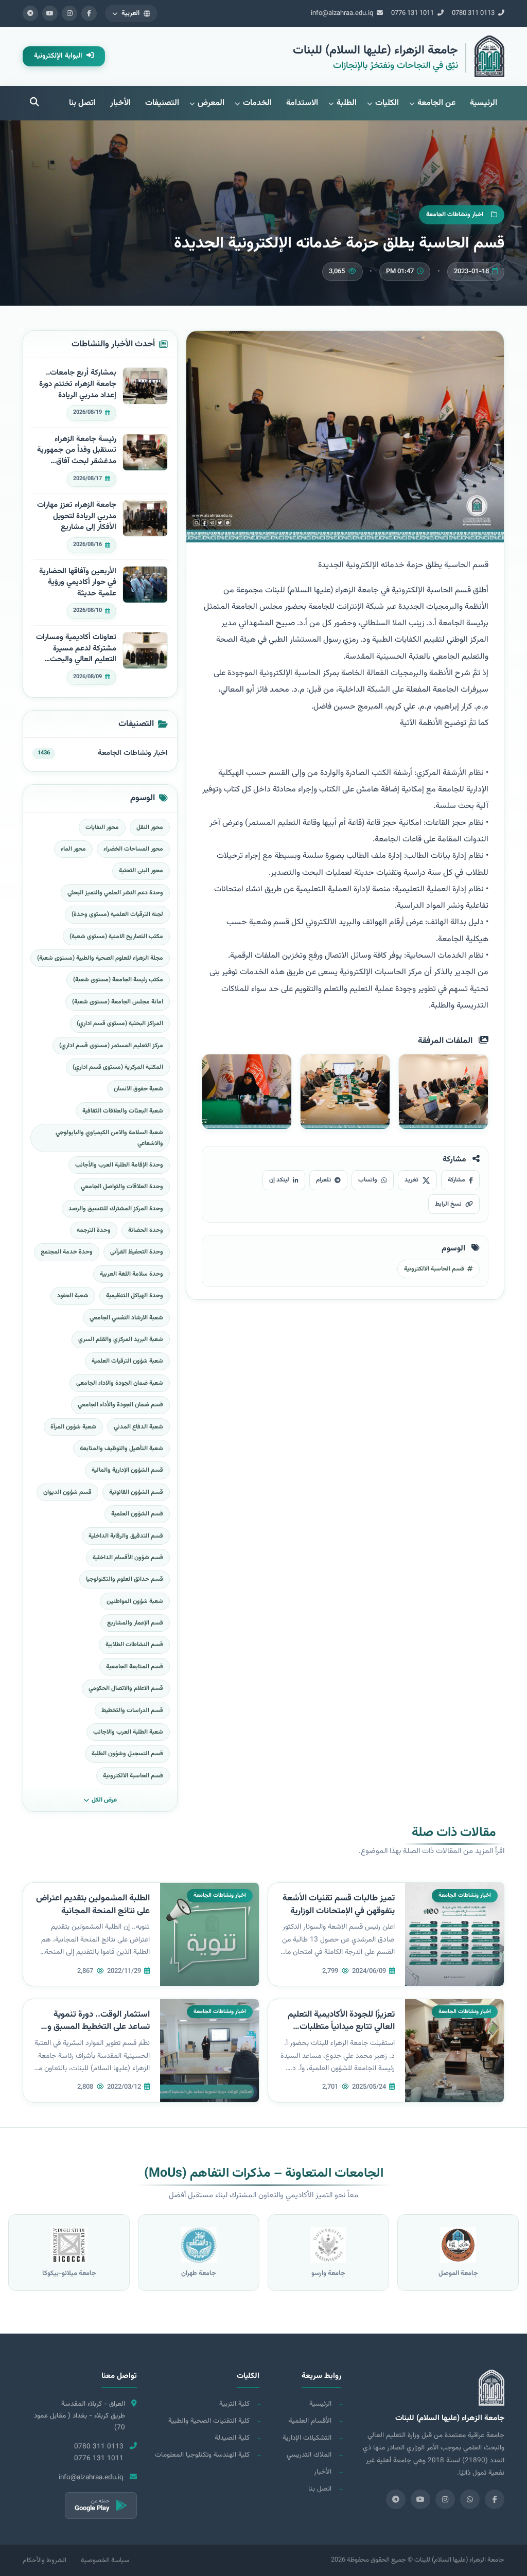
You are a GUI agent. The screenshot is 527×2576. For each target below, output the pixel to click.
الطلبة (347, 103)
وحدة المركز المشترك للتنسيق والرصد (116, 1209)
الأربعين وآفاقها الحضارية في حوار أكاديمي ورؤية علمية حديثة (78, 583)
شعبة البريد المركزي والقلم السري (121, 1339)
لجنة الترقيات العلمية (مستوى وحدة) (117, 914)
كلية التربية (234, 2404)
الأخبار (120, 103)
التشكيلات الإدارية (307, 2438)
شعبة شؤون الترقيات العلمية (127, 1361)
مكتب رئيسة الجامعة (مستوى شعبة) (118, 980)
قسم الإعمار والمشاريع (135, 1623)
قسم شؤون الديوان (67, 1492)
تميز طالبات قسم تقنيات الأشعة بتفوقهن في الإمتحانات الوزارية (339, 1905)
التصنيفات (162, 103)
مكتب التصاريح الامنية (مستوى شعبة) (116, 937)
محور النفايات (102, 827)
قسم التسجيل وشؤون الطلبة (127, 1754)
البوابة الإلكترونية (59, 56)
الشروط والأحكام (45, 2561)
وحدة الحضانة (146, 1230)
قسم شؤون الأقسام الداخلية (128, 1558)
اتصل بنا (82, 103)
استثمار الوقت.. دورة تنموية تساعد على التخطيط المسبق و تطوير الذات (99, 2027)
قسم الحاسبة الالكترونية (133, 1776)
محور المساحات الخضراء (133, 849)
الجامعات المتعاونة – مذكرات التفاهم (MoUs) (264, 2174)
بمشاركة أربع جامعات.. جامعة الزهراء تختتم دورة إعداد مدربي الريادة (78, 384)
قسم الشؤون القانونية (136, 1492)
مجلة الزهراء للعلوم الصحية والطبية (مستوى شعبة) (100, 958)
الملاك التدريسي (309, 2455)
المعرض (211, 103)
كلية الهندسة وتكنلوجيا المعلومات (202, 2455)
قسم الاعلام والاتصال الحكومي (126, 1688)
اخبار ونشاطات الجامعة (133, 753)
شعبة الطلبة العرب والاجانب (128, 1732)
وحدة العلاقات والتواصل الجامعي (122, 1187)
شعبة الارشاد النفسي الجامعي (126, 1318)
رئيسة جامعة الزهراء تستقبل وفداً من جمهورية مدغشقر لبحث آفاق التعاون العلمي (77, 451)
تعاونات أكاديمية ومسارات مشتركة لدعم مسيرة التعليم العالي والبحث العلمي (76, 649)
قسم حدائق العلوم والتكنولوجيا (125, 1579)
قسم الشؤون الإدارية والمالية (127, 1470)
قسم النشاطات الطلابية (134, 1645)
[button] (131, 13)
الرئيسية (484, 103)
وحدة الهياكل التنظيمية (135, 1296)
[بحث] (34, 103)
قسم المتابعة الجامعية (135, 1667)
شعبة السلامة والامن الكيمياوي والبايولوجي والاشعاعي (109, 1138)
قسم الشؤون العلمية (137, 1514)
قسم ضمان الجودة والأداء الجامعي (120, 1405)
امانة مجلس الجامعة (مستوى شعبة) (118, 1002)
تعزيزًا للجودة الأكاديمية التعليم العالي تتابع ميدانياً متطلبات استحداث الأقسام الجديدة (341, 2027)
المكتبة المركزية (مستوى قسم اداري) (118, 1067)
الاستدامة (302, 103)
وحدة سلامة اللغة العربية (131, 1274)
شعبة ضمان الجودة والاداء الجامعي (120, 1383)
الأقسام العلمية (310, 2421)
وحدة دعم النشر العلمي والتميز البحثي (115, 893)
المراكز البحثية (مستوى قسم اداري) (120, 1024)
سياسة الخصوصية (105, 2561)
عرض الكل (104, 1800)
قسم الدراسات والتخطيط (132, 1710)
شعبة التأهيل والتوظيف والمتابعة (121, 1449)
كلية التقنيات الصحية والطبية (209, 2421)
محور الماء (73, 849)
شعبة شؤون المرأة (73, 1427)
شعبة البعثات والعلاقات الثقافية (123, 1111)
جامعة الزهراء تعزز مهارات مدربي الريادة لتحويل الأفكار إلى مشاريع (77, 516)
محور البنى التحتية (141, 871)
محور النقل (150, 827)
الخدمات (257, 103)
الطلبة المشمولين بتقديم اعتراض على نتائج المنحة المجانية (93, 1905)
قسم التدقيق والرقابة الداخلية (126, 1536)
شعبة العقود (73, 1296)
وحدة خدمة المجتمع (67, 1252)
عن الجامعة (436, 103)
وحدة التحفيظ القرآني (137, 1252)
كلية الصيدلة (232, 2438)
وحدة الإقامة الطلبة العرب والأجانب (119, 1165)
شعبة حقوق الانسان (138, 1089)
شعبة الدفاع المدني (138, 1427)
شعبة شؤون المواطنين (135, 1601)
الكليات (387, 103)
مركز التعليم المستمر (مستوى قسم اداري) (111, 1046)
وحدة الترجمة (94, 1230)
